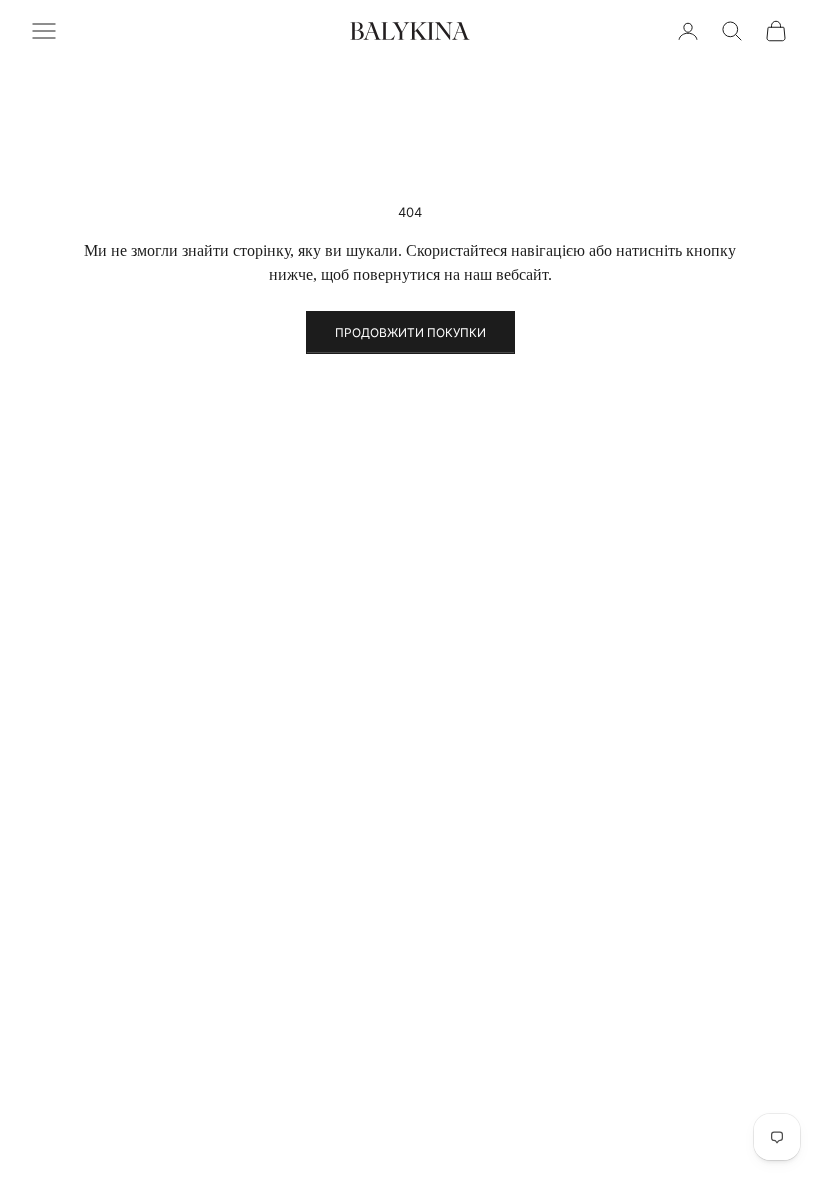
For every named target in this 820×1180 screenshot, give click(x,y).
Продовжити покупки (410, 332)
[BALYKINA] (410, 31)
